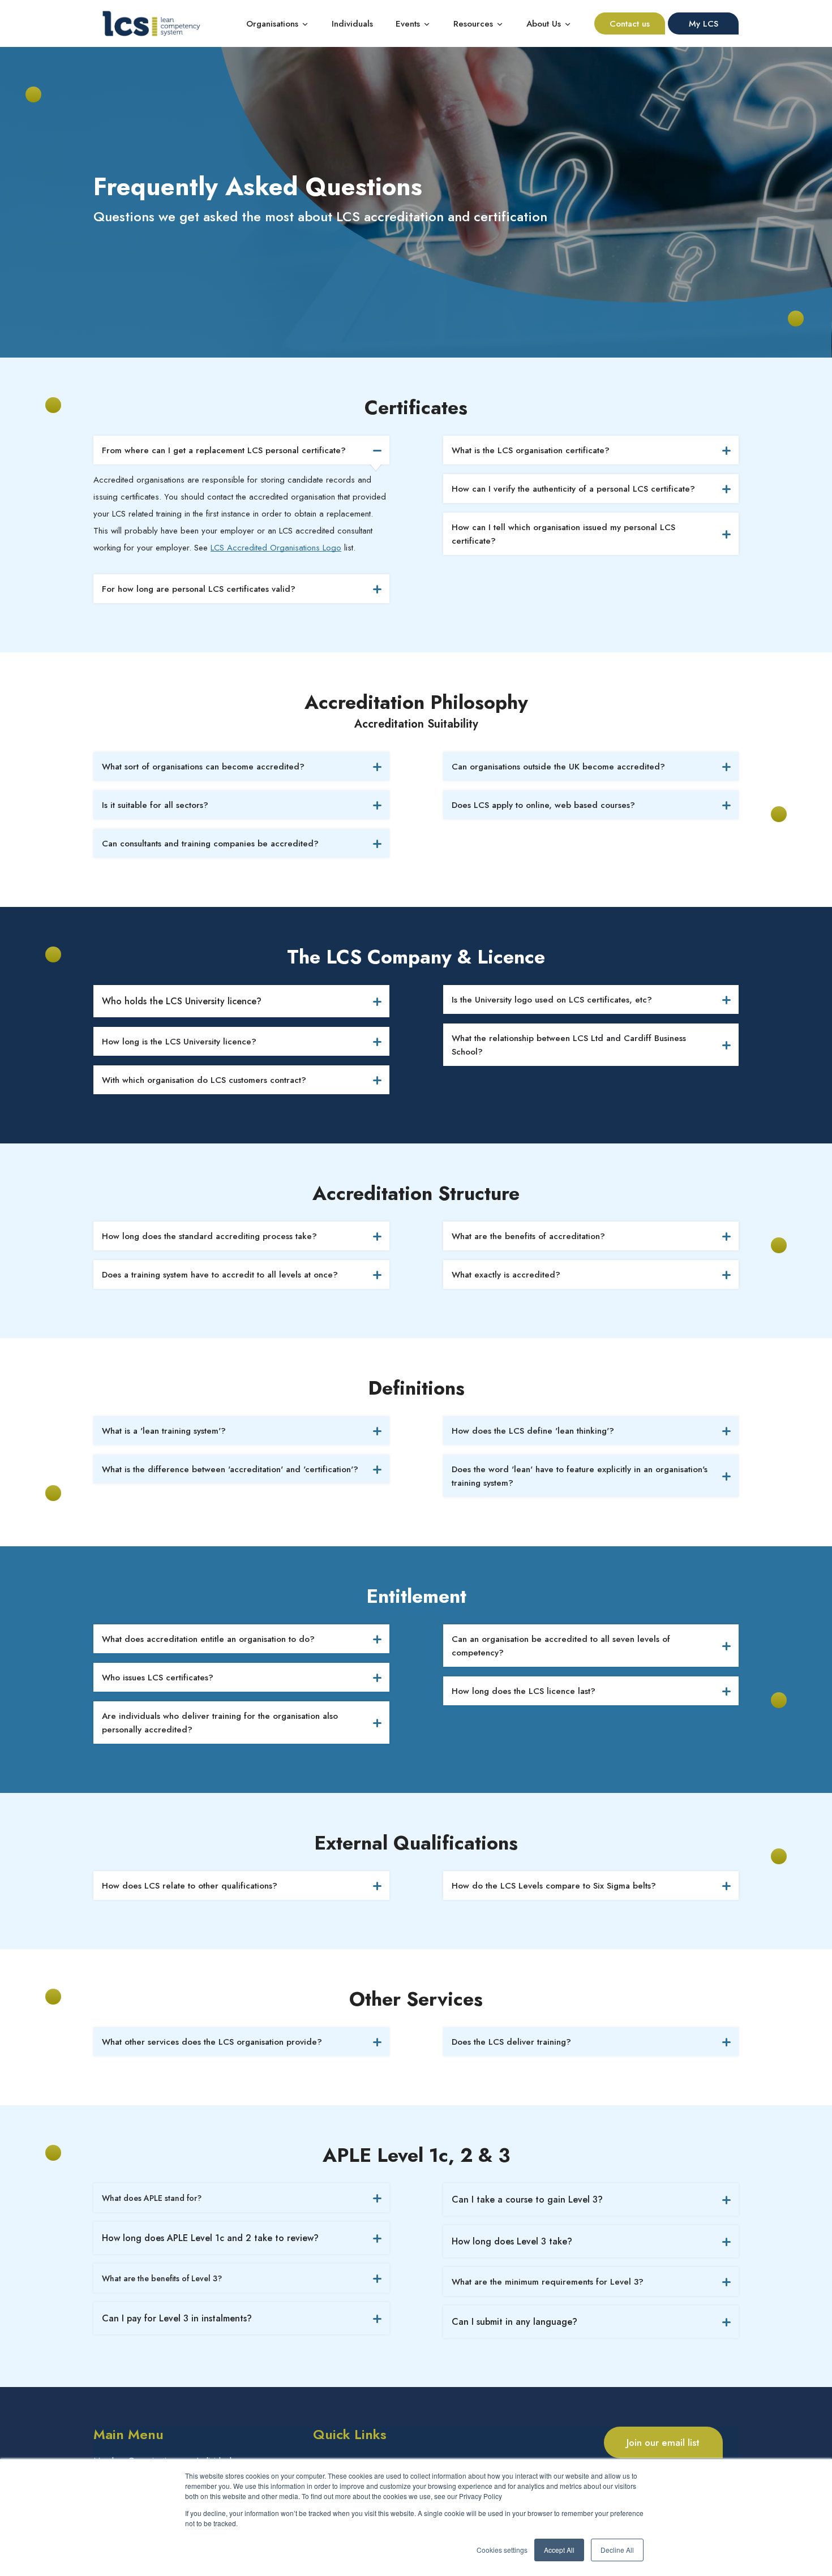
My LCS (704, 24)
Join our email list (663, 2442)
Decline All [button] (617, 2550)
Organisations (272, 24)
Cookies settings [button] (502, 2550)
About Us (544, 24)
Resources (473, 24)
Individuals (352, 24)
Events (409, 24)
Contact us (630, 24)
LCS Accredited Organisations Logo (276, 548)
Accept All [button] (559, 2550)
